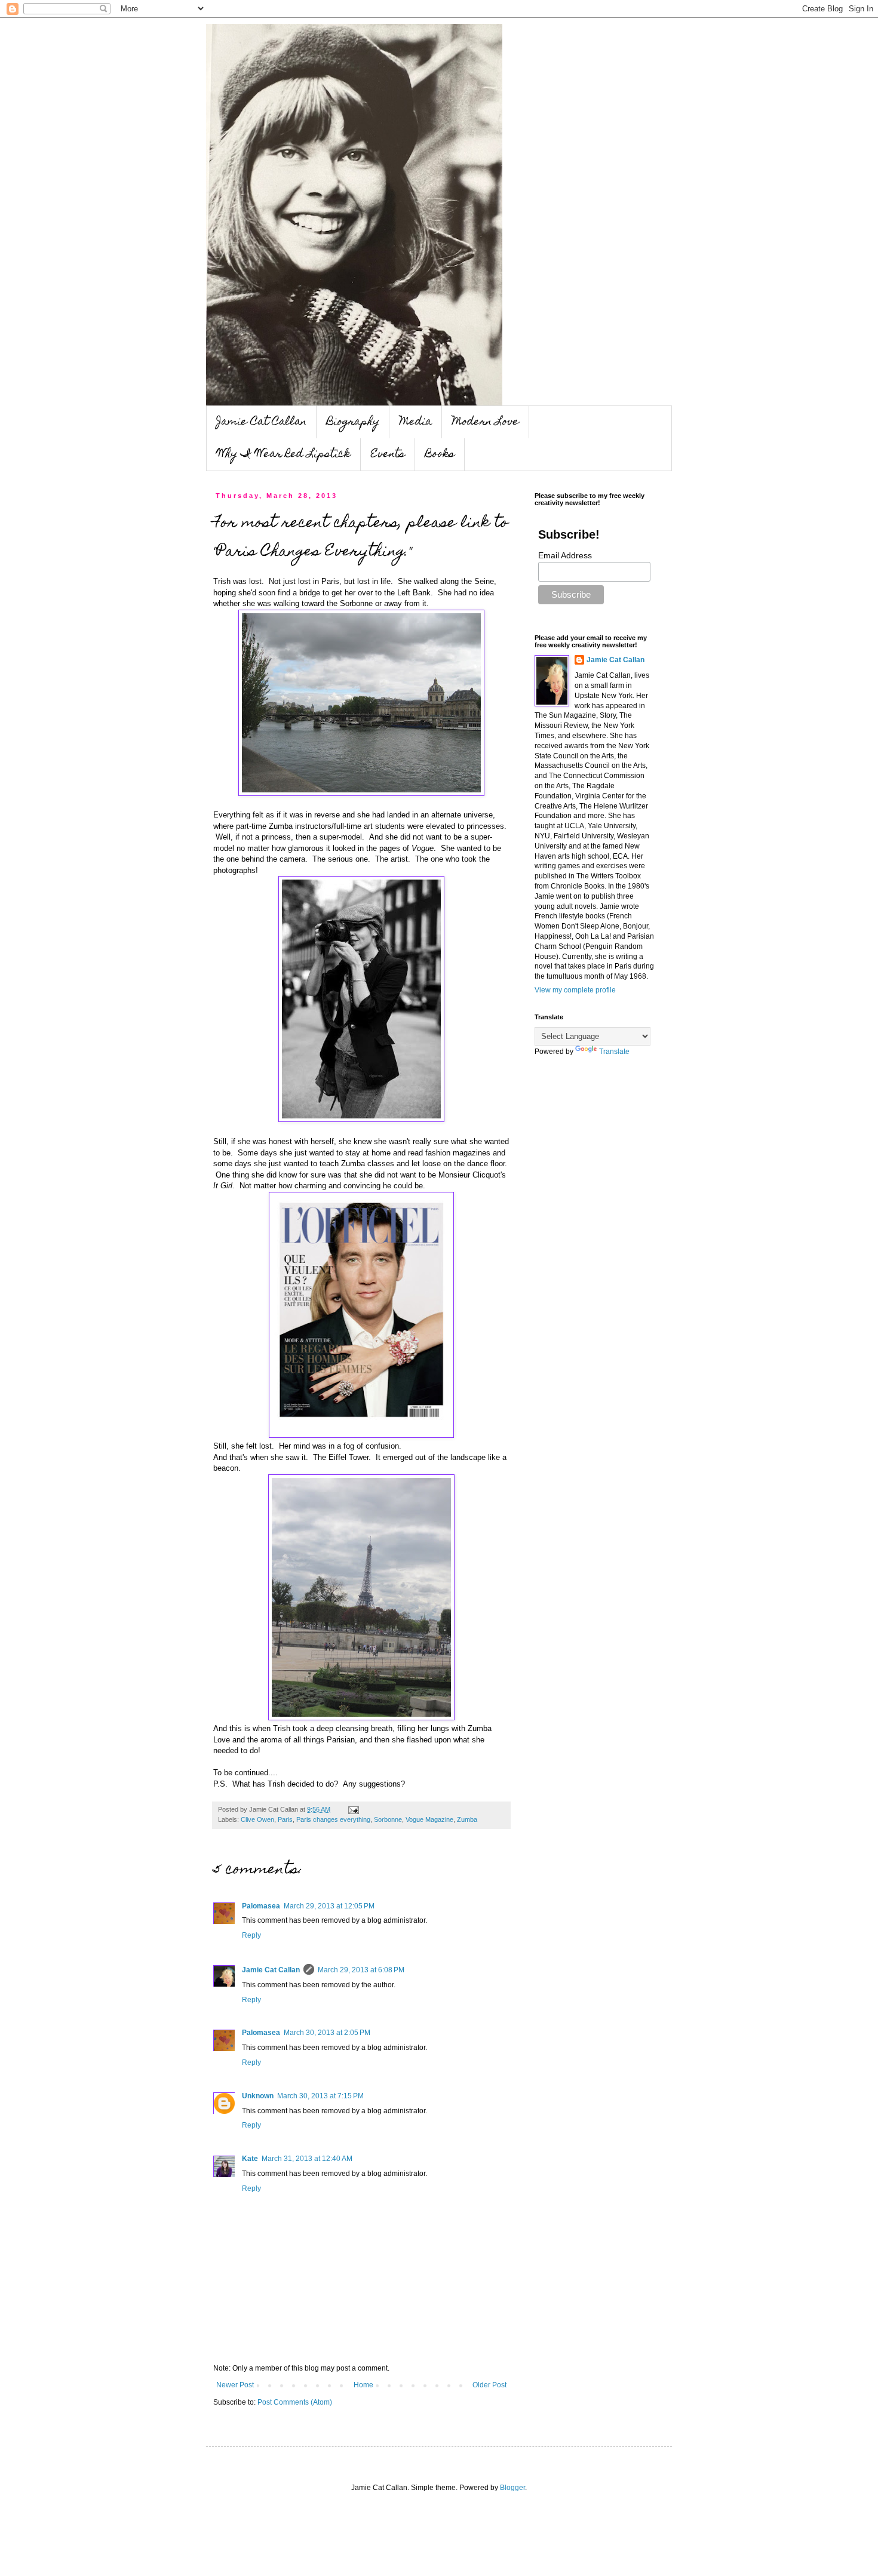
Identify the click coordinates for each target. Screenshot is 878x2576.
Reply (251, 1935)
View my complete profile (575, 990)
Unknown (258, 2096)
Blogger (512, 2488)
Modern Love (486, 422)
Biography (353, 422)
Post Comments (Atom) (295, 2402)
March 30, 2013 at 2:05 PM (327, 2033)
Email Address (565, 555)
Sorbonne (388, 1819)
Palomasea (261, 1906)
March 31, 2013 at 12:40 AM (307, 2159)
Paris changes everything (333, 1819)
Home (363, 2385)
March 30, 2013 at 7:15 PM (320, 2096)
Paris (285, 1819)
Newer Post (235, 2385)
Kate (250, 2159)
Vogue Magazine (429, 1819)
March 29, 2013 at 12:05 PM (329, 1906)
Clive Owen (257, 1819)
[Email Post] (352, 1809)
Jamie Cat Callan (261, 422)
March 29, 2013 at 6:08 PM (361, 1970)
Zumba (467, 1819)
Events (388, 455)
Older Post (489, 2385)
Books (440, 455)
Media (416, 422)
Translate (614, 1052)
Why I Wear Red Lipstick (284, 455)
